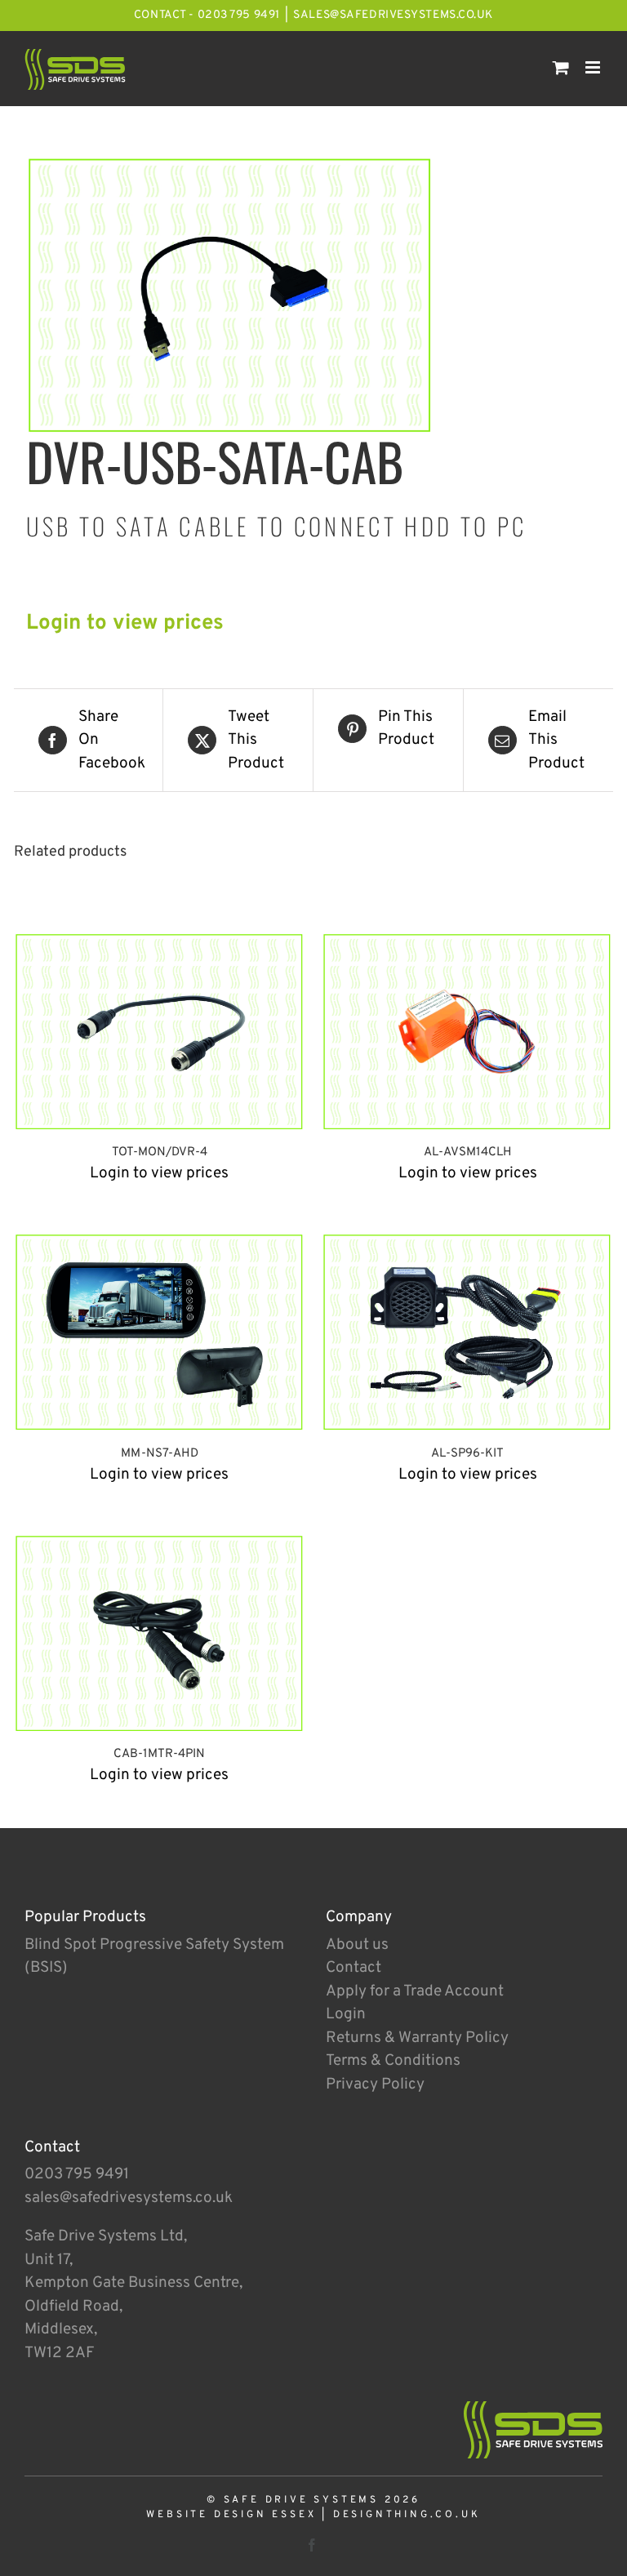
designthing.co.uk (407, 2515)
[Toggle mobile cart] (561, 67)
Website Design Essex (231, 2515)
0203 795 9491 (77, 2174)
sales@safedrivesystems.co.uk (393, 15)
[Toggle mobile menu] (594, 67)
